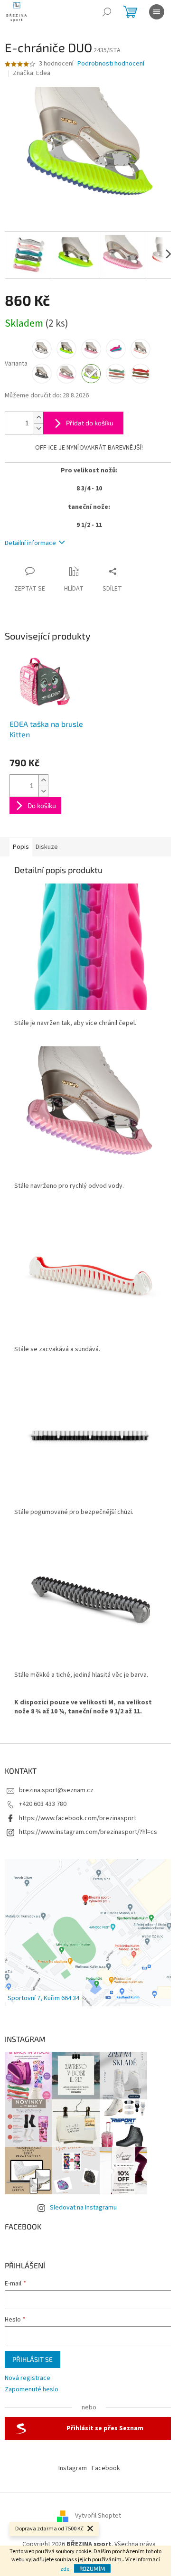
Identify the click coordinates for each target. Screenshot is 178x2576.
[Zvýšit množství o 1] (38, 418)
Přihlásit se (33, 2359)
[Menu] (157, 12)
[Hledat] (107, 12)
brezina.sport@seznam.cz (56, 1790)
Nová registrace (28, 2378)
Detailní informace (30, 543)
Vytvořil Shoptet (98, 2516)
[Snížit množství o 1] (38, 428)
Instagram (73, 2468)
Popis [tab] (21, 847)
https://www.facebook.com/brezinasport (78, 1818)
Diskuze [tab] (47, 847)
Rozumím (92, 2568)
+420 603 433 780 (43, 1804)
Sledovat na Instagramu (83, 2208)
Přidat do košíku (90, 423)
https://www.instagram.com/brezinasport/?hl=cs (88, 1832)
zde (65, 2569)
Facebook (106, 2468)
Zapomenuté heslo (32, 2390)
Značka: (32, 73)
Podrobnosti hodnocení (111, 64)
